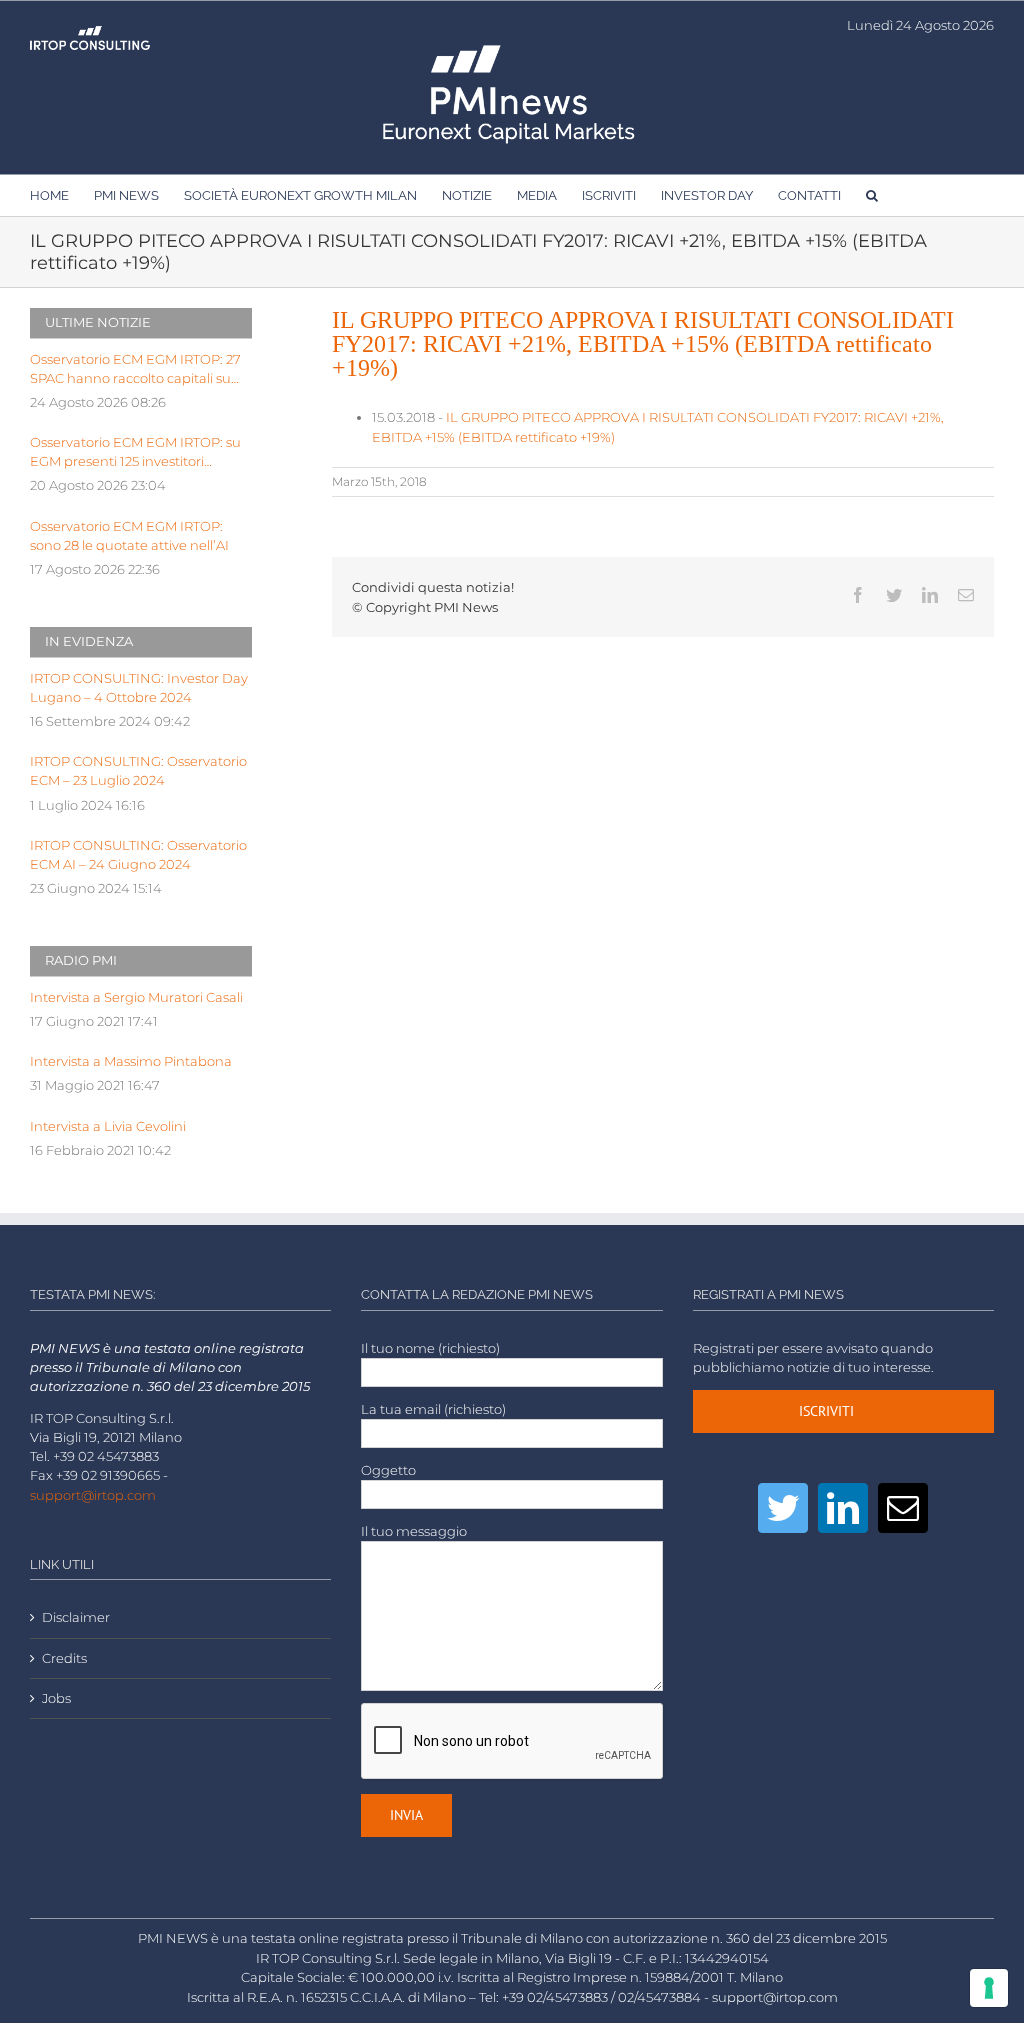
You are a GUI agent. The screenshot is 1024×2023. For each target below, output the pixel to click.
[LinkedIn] (843, 1508)
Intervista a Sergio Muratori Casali (136, 997)
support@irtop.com (93, 1495)
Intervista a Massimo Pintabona (131, 1061)
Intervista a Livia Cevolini (108, 1126)
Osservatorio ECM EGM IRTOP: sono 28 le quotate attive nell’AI (129, 536)
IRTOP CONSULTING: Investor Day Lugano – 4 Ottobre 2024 (139, 688)
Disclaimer (76, 1617)
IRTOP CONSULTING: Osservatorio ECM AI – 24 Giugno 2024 (138, 855)
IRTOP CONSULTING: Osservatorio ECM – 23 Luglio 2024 (138, 771)
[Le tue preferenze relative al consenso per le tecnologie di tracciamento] (989, 1988)
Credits (64, 1658)
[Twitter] (783, 1508)
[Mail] (903, 1508)
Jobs (56, 1698)
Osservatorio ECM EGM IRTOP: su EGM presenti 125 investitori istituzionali (135, 453)
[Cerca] (872, 195)
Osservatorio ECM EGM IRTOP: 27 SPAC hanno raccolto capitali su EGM (135, 370)
